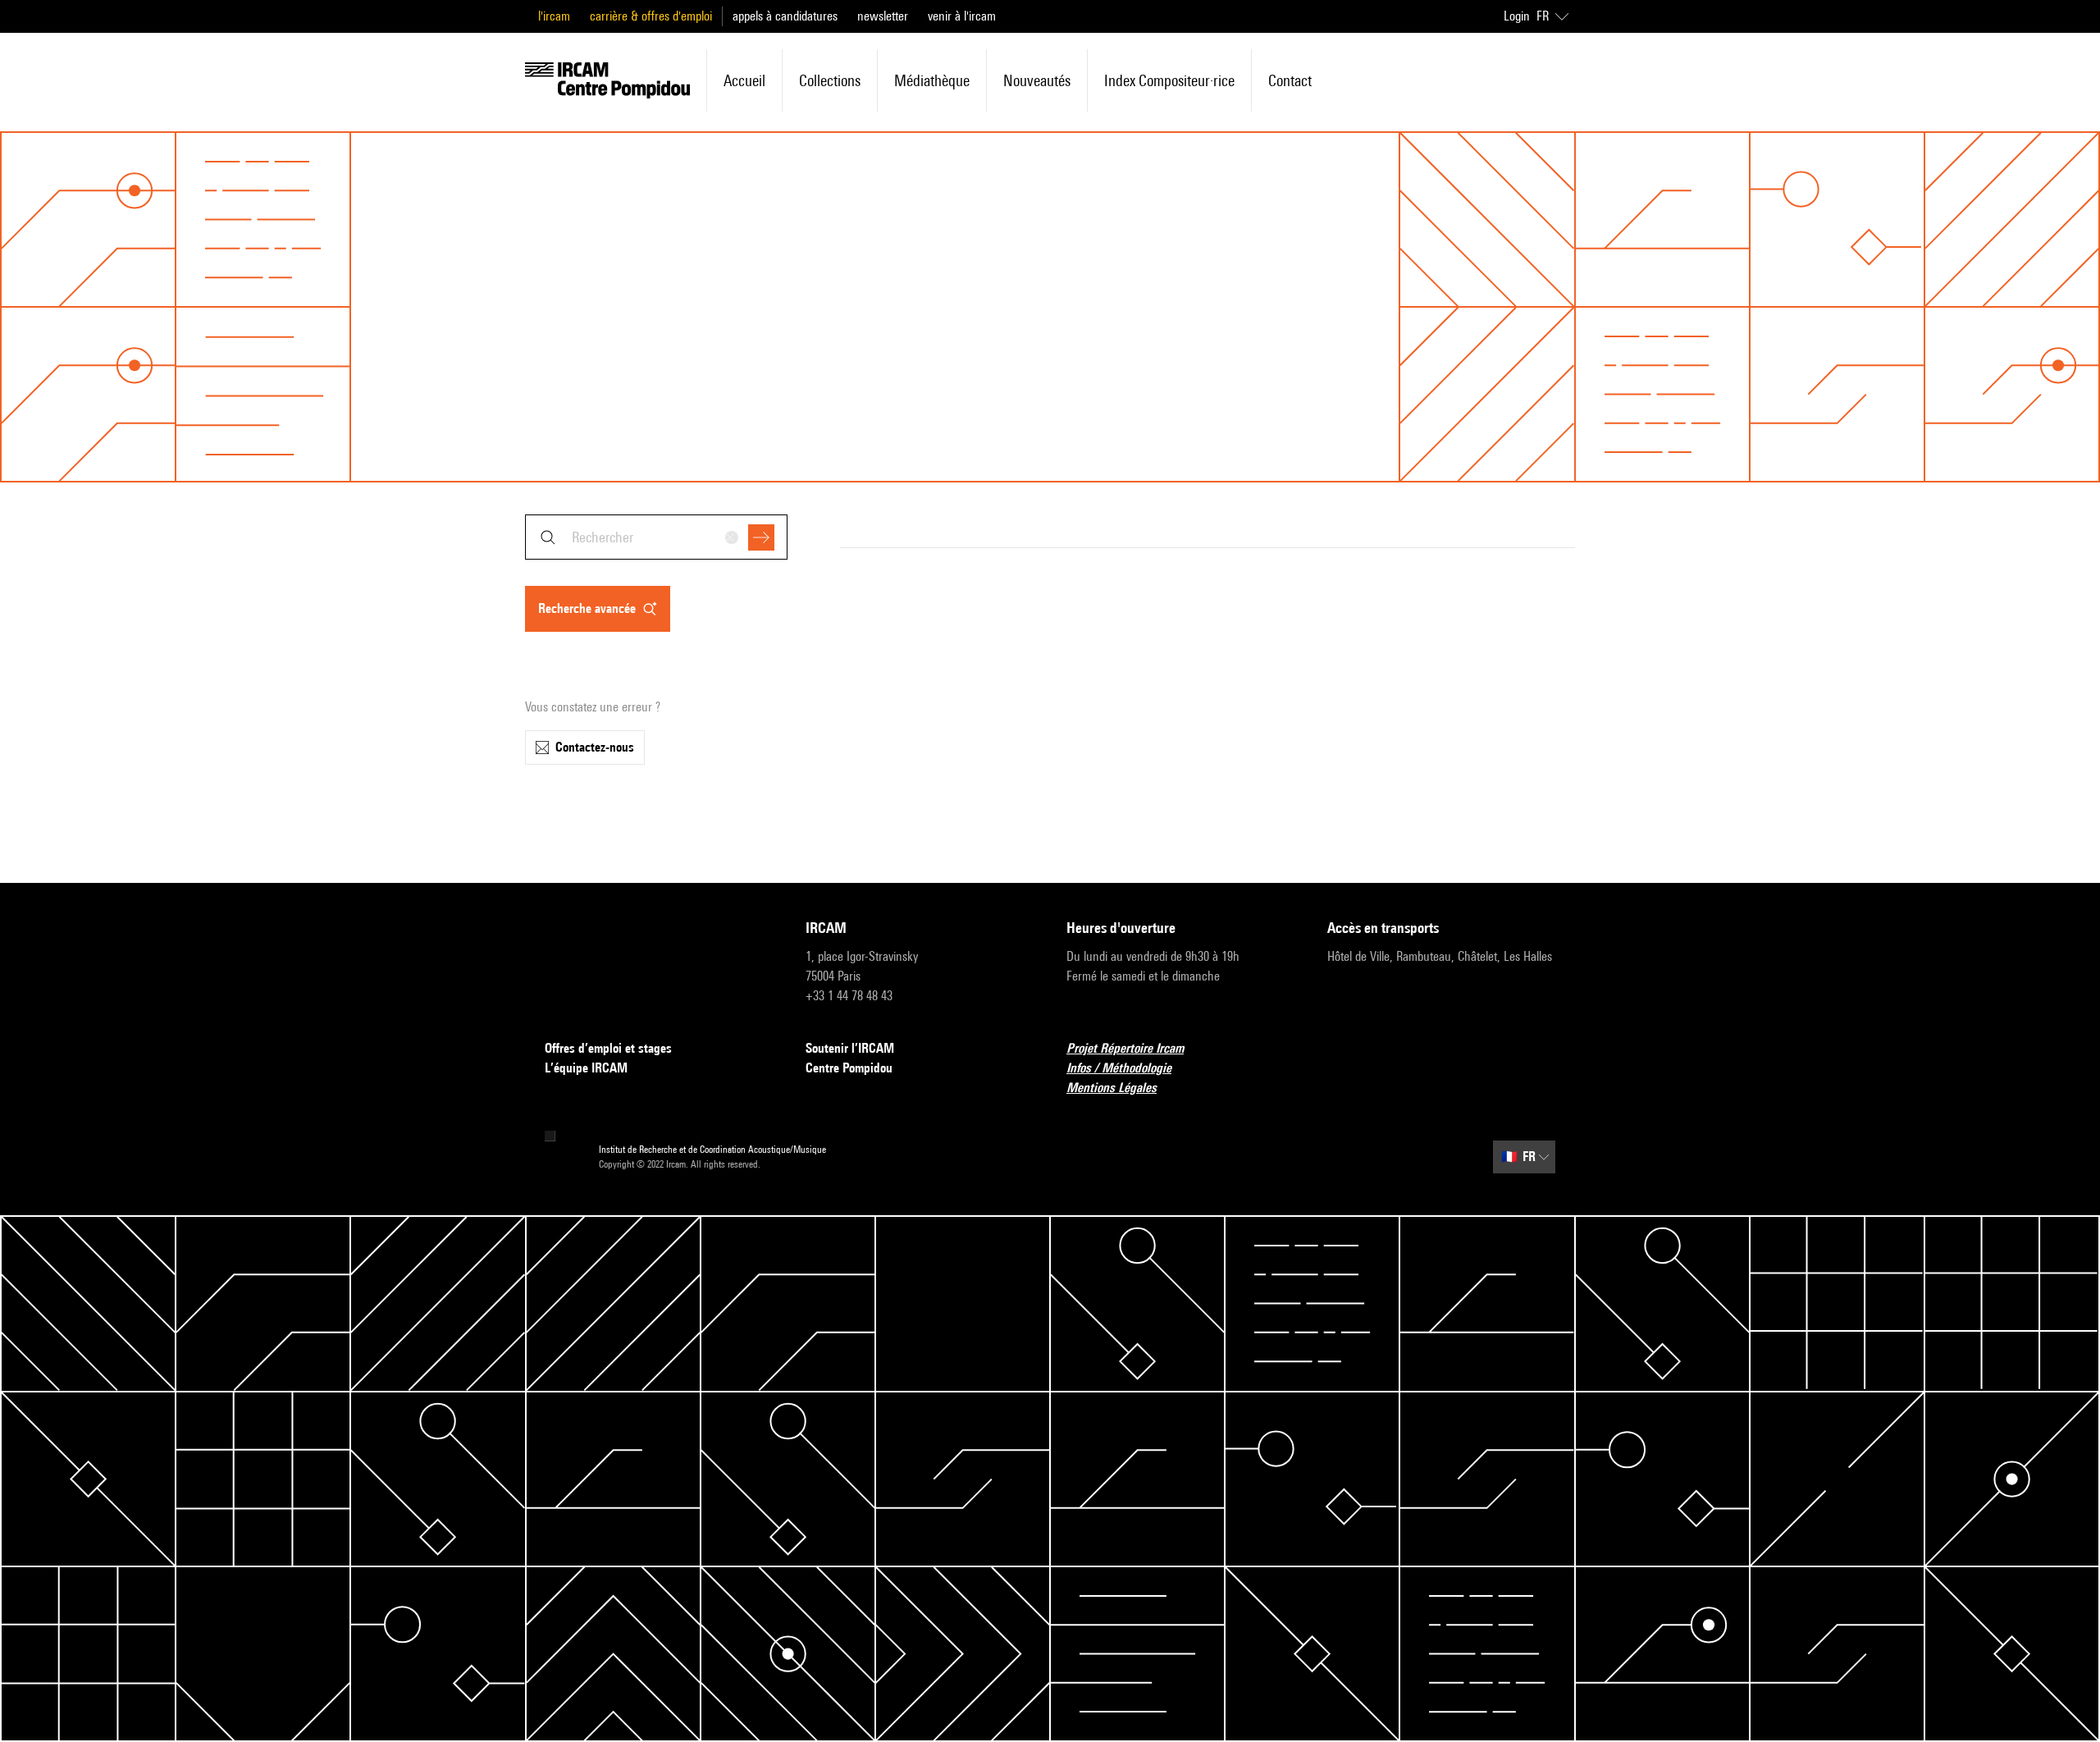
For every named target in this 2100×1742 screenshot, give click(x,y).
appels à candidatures (785, 16)
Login (1517, 16)
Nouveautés (1037, 80)
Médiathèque (932, 80)
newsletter (883, 16)
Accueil (744, 80)
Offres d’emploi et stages (608, 1048)
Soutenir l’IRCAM (850, 1048)
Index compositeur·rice (1169, 80)
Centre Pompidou (849, 1068)
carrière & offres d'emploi (651, 16)
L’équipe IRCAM (586, 1068)
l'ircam (554, 16)
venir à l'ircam (962, 16)
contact (1290, 80)
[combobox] (656, 537)
